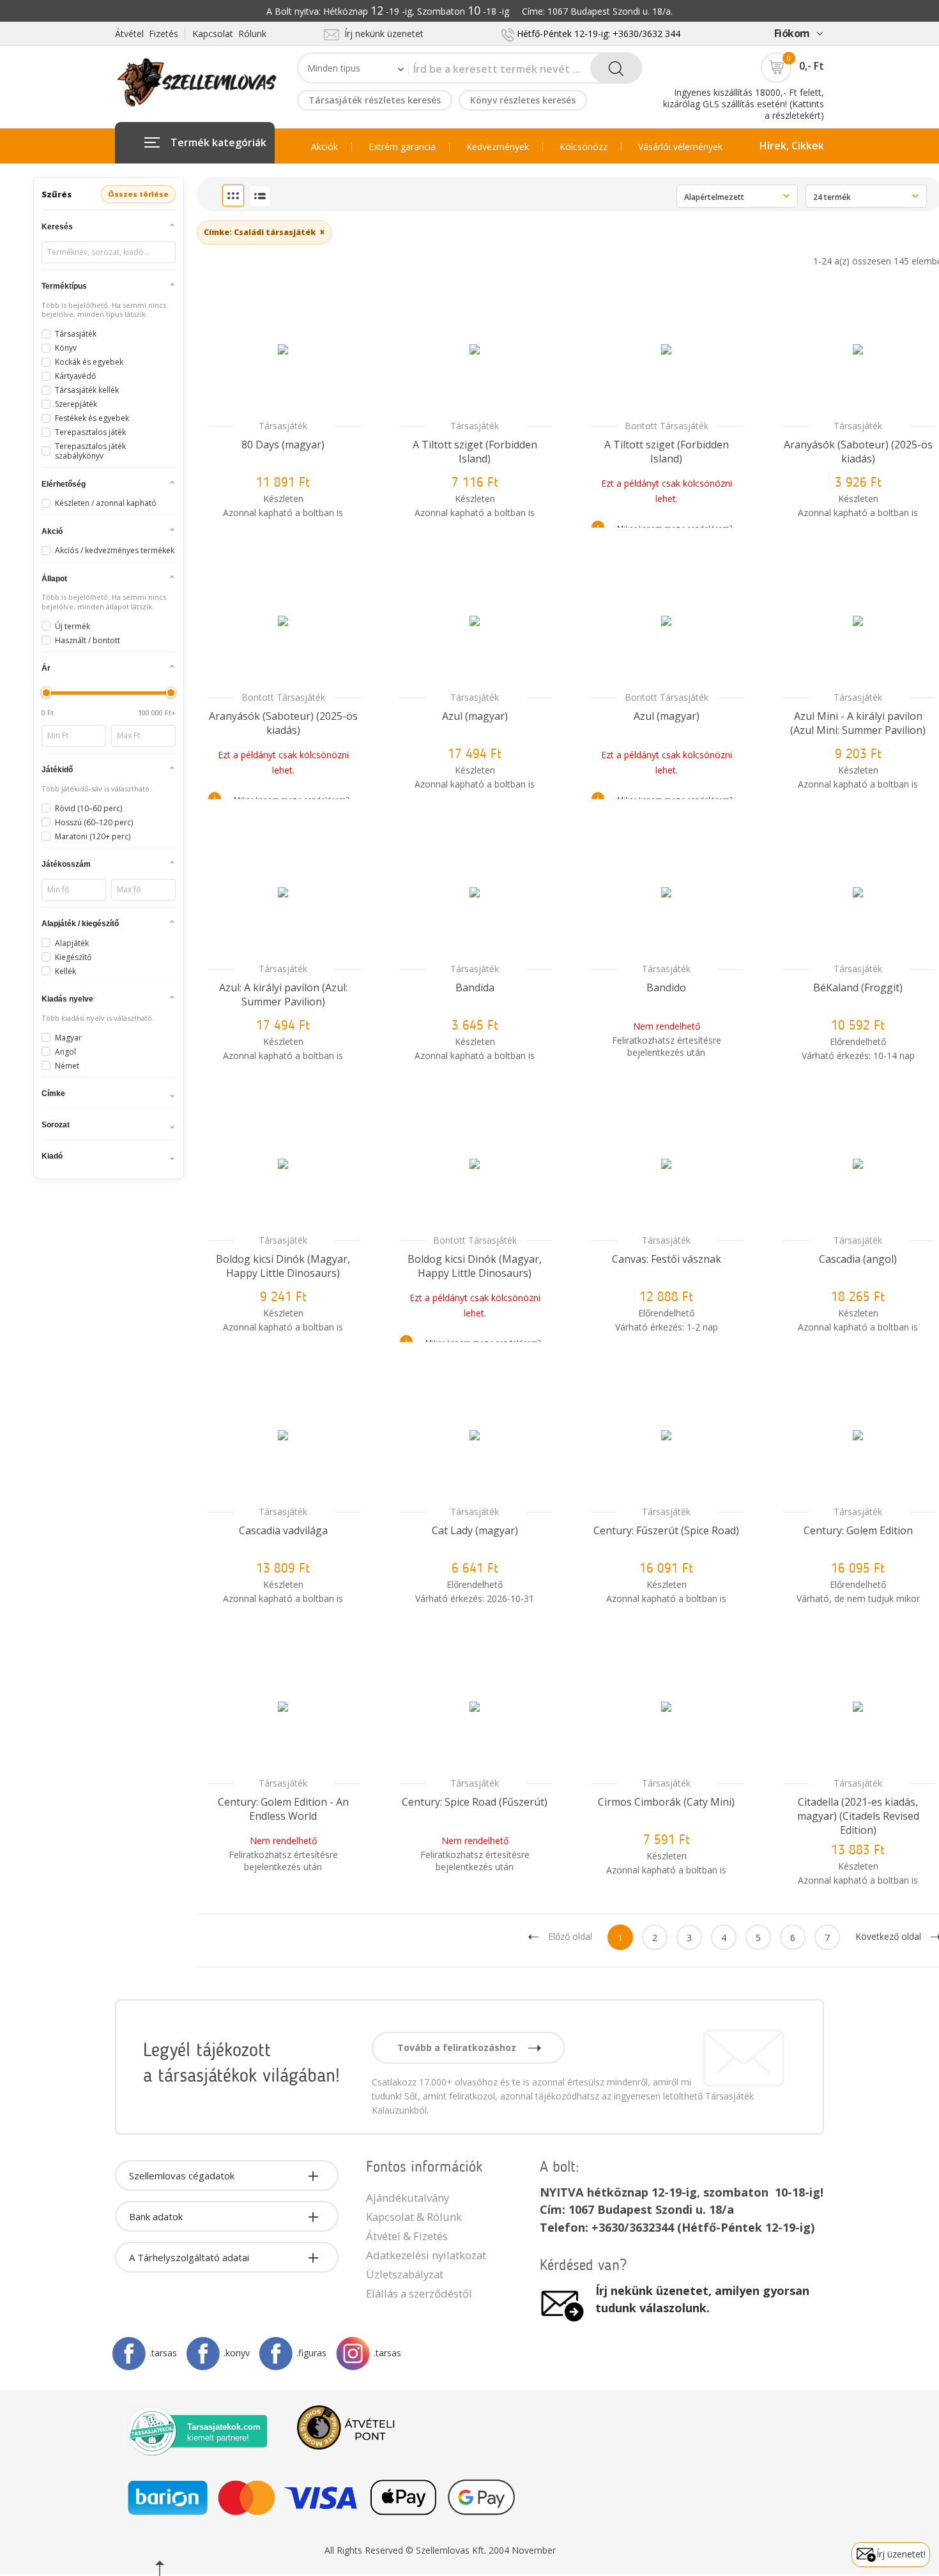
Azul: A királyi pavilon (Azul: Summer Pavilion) (283, 995)
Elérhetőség (64, 484)
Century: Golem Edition (858, 1530)
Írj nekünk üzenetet (381, 34)
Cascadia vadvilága (283, 1530)
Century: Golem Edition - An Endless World (283, 1809)
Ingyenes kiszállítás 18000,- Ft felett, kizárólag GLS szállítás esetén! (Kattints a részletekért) (744, 104)
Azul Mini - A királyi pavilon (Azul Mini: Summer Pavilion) (858, 723)
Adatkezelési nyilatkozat (426, 2255)
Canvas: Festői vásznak (667, 1259)
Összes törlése (138, 194)
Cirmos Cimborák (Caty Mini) (666, 1802)
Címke (53, 1094)
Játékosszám (66, 864)
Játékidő (57, 770)
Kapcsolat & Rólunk (414, 2217)
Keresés (57, 227)
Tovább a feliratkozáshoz (458, 2047)
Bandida (475, 987)
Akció (52, 531)
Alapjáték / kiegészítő (80, 924)
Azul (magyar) (475, 716)
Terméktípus (64, 286)
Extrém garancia (402, 147)
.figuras (311, 2353)
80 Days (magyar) (283, 445)
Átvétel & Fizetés (407, 2236)
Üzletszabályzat (405, 2274)
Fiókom (792, 33)
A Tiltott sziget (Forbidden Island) (475, 452)
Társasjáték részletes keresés (375, 100)
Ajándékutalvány (408, 2198)
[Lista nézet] (260, 196)
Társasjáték (283, 426)
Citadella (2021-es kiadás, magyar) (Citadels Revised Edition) (858, 1816)
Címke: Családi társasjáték (264, 232)
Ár (46, 668)
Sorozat (56, 1125)
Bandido (666, 987)
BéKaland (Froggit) (858, 987)
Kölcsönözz (584, 147)
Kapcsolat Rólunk (229, 34)
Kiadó (52, 1156)
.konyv (237, 2353)
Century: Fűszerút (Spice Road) (666, 1530)
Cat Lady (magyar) (475, 1530)
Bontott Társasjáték (667, 426)
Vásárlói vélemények (680, 147)
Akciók (324, 147)
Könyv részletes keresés (523, 100)
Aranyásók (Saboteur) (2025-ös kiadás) (858, 452)
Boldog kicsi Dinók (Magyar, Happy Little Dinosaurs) (283, 1266)
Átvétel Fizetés (147, 34)
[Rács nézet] (233, 195)
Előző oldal (570, 1936)
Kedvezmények (498, 147)
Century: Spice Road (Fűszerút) (475, 1802)
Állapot (54, 579)
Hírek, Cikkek (792, 146)
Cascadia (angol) (858, 1259)
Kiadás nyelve (67, 999)
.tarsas (163, 2353)
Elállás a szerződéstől (419, 2293)
